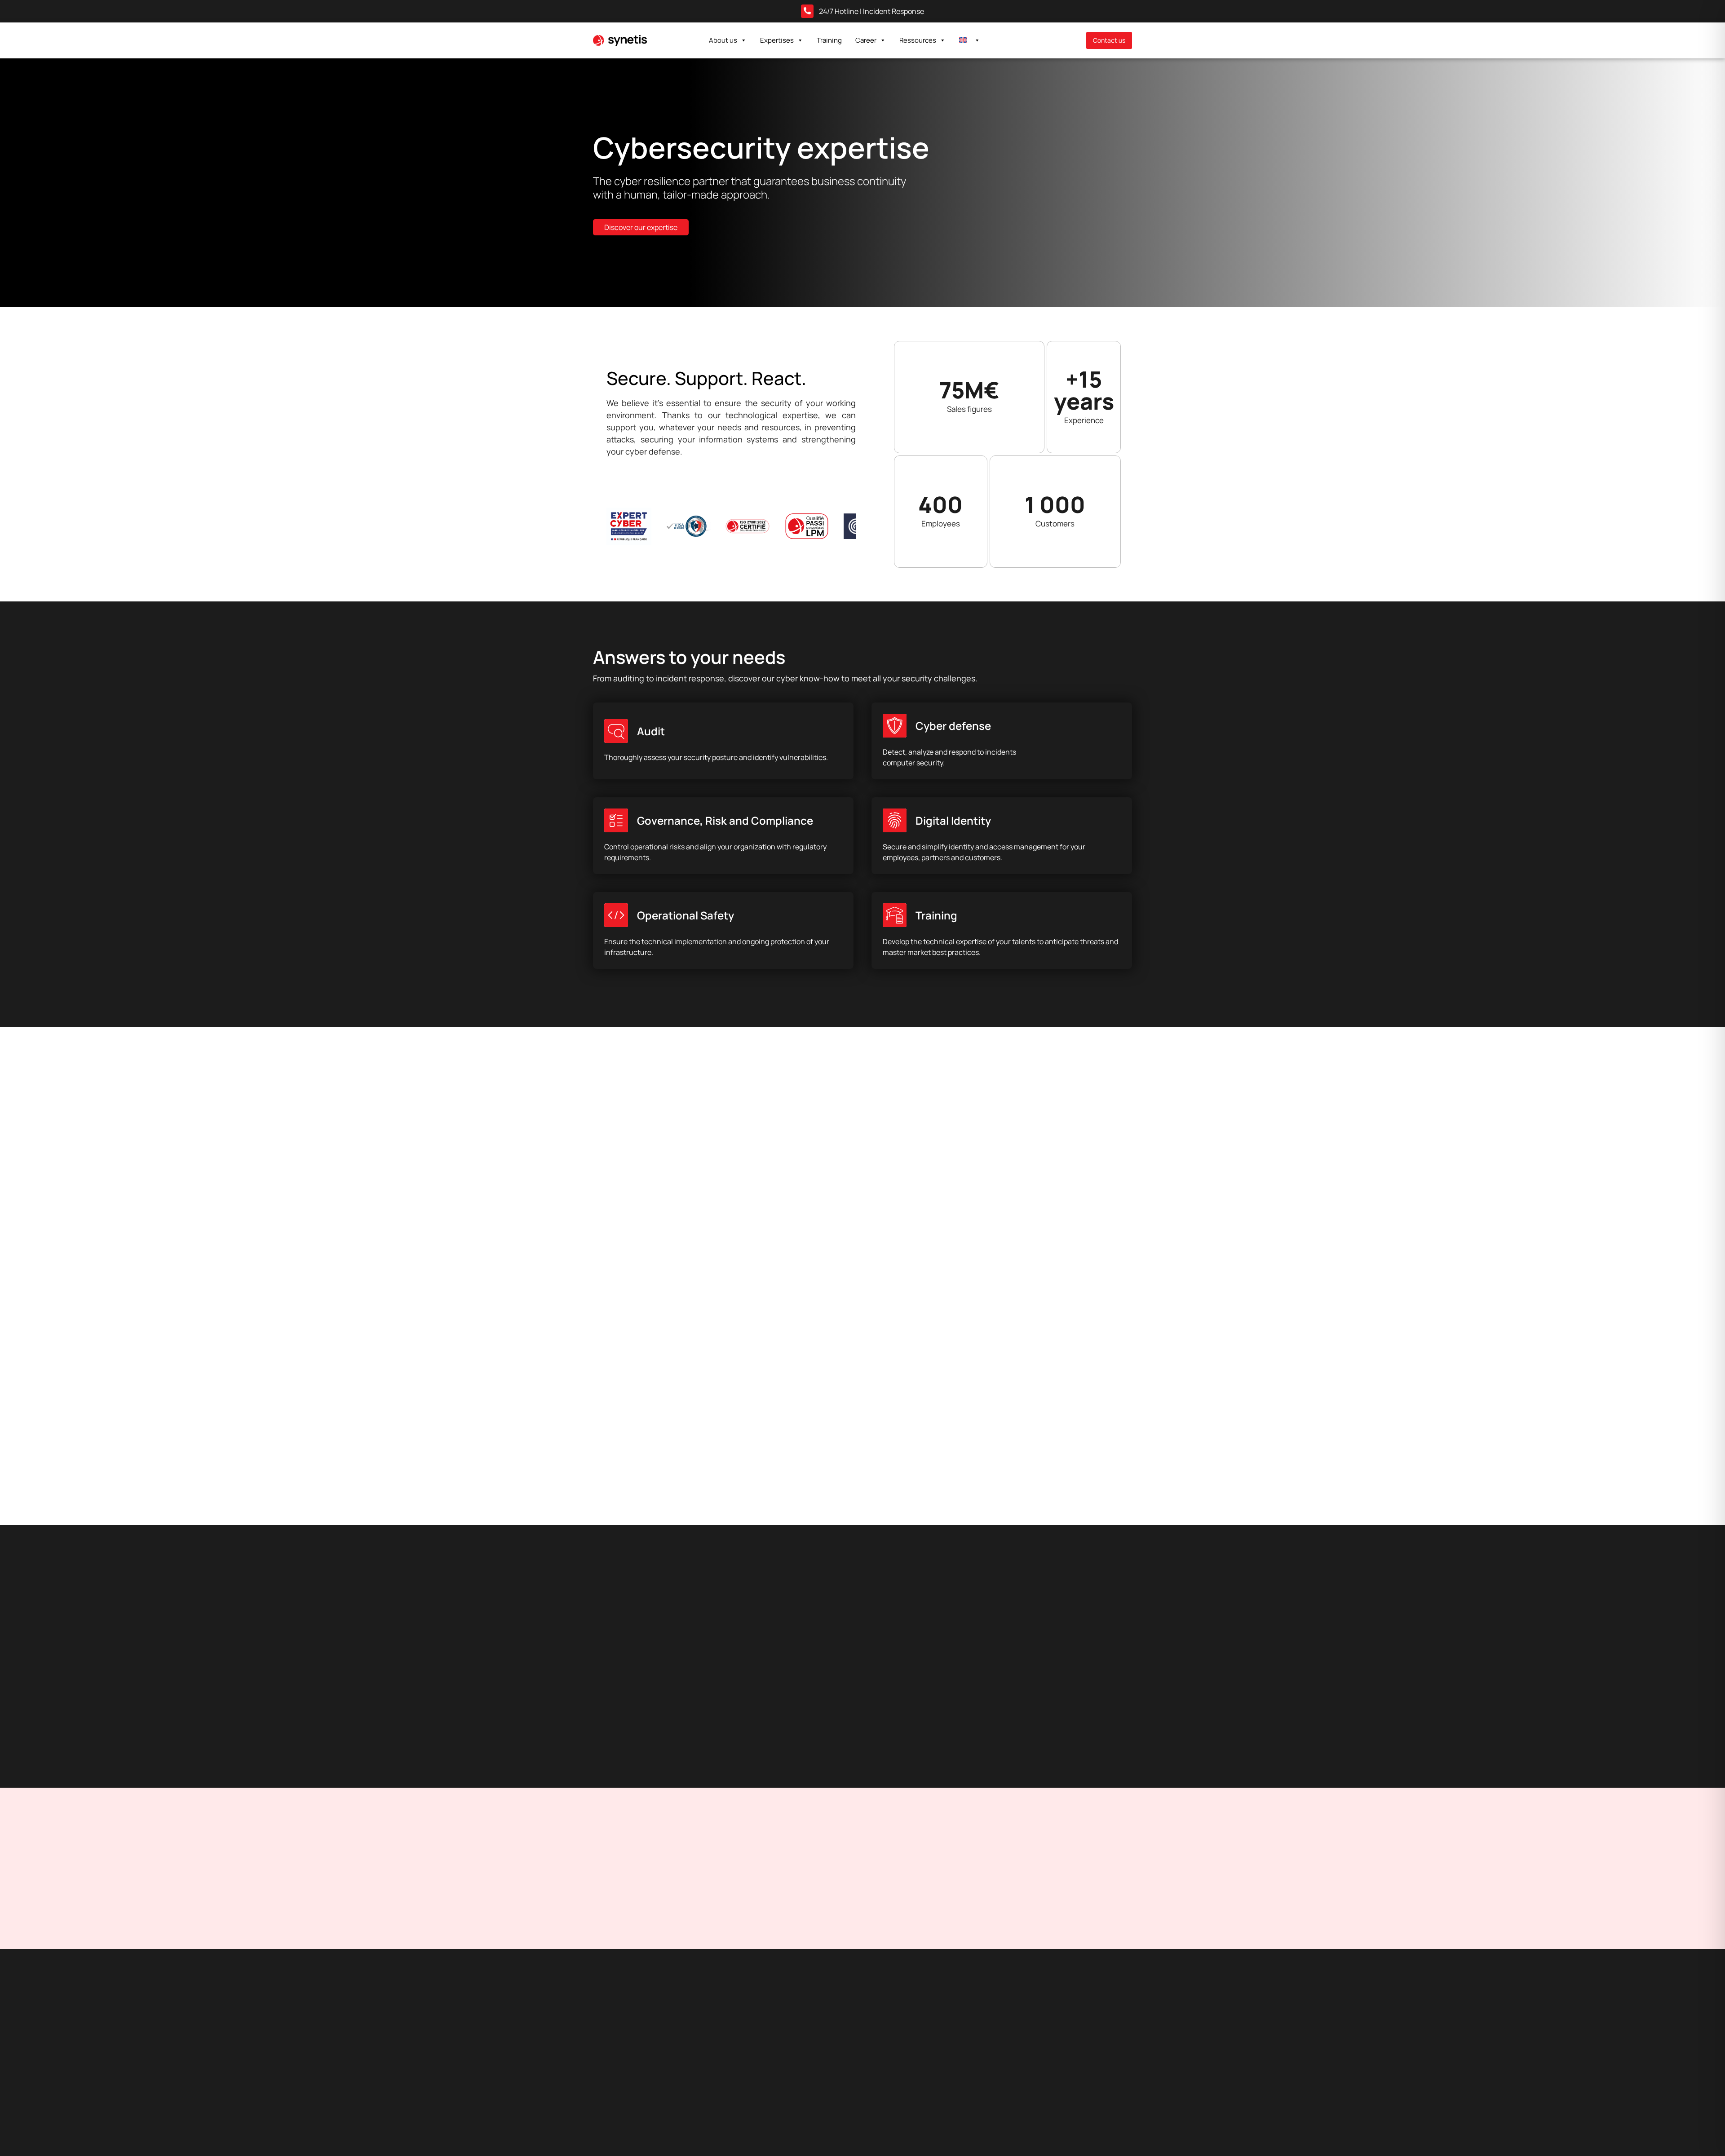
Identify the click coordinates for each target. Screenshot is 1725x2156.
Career (866, 40)
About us (723, 40)
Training (829, 40)
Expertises (777, 40)
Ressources (918, 40)
